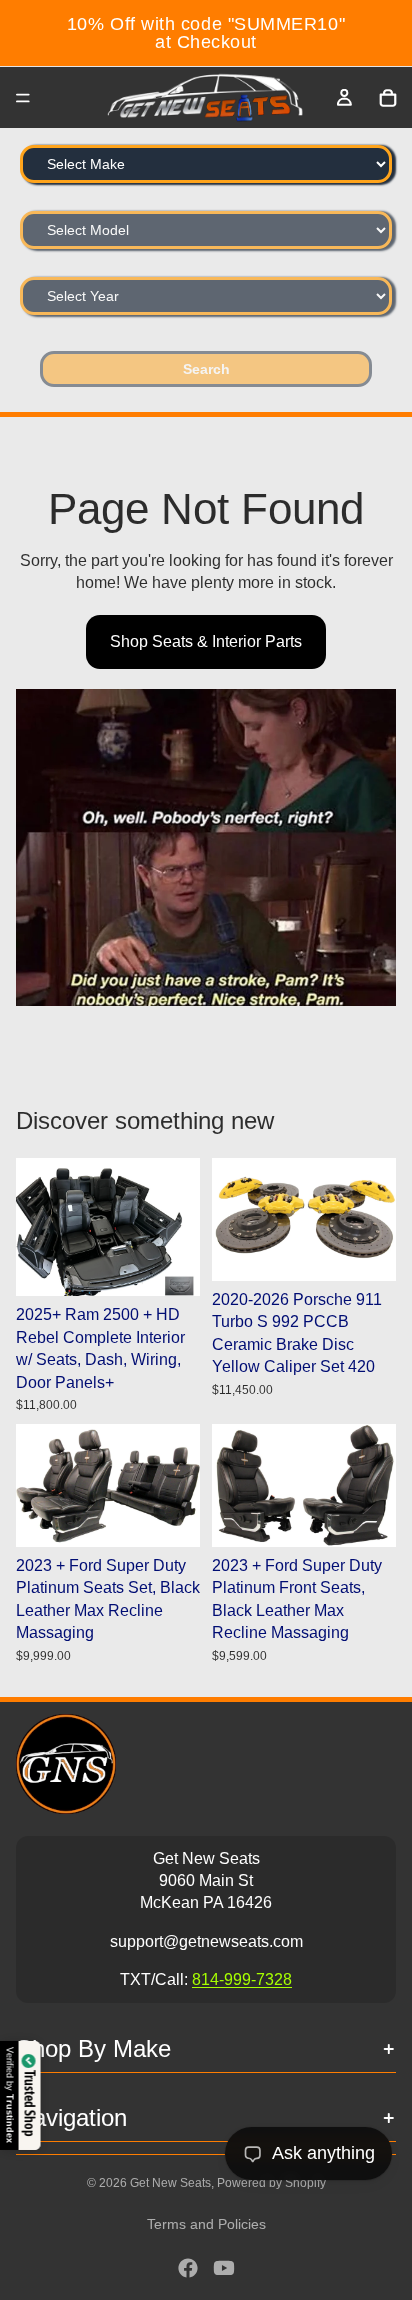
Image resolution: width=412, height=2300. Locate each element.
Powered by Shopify (271, 2183)
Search (206, 369)
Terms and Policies (206, 2224)
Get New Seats (170, 2183)
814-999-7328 (242, 1979)
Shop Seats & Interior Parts (206, 641)
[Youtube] (224, 2268)
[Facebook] (188, 2268)
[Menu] (23, 98)
